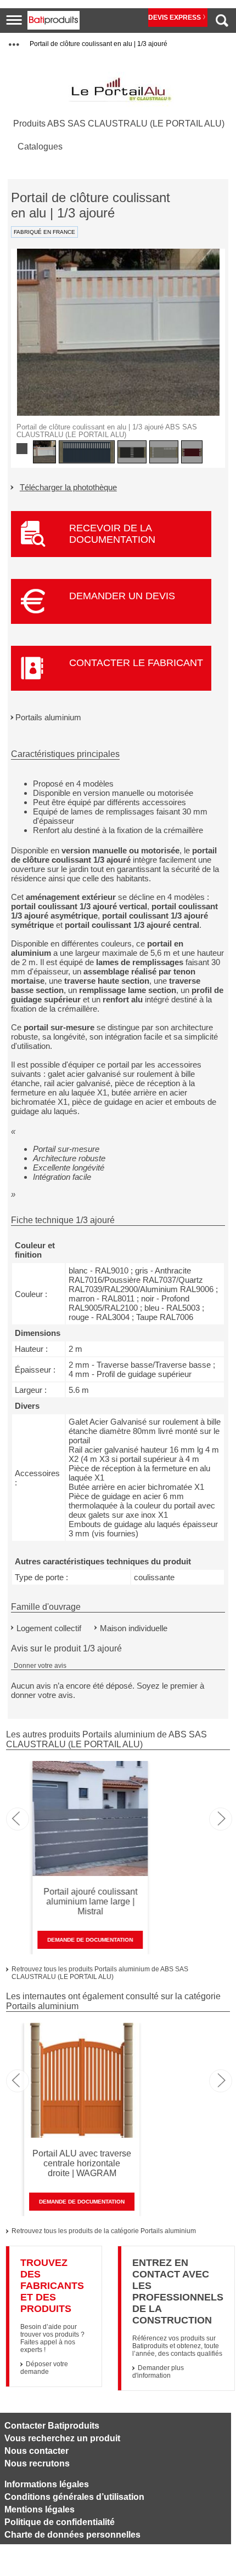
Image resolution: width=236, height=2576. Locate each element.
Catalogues (40, 147)
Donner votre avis (40, 1666)
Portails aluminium (48, 717)
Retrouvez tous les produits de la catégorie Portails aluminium (104, 2231)
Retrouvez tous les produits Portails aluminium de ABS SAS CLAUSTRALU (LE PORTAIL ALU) (100, 1973)
